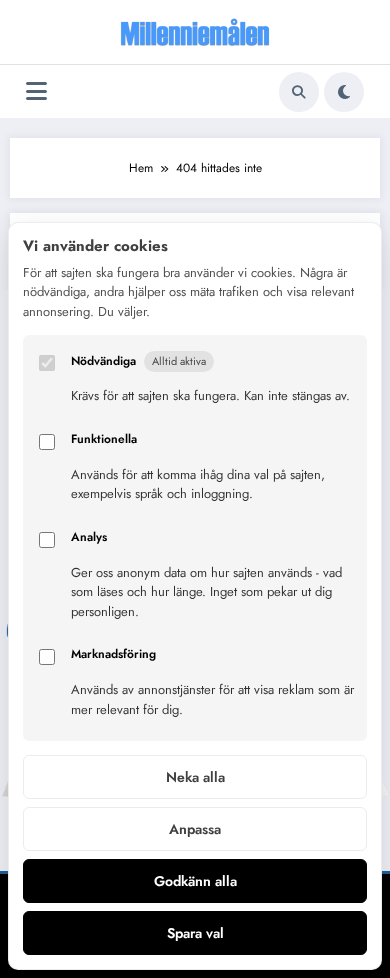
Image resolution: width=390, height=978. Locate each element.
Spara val (195, 933)
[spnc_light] (344, 92)
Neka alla (195, 777)
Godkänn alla (195, 881)
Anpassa (195, 829)
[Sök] (299, 92)
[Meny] (36, 91)
